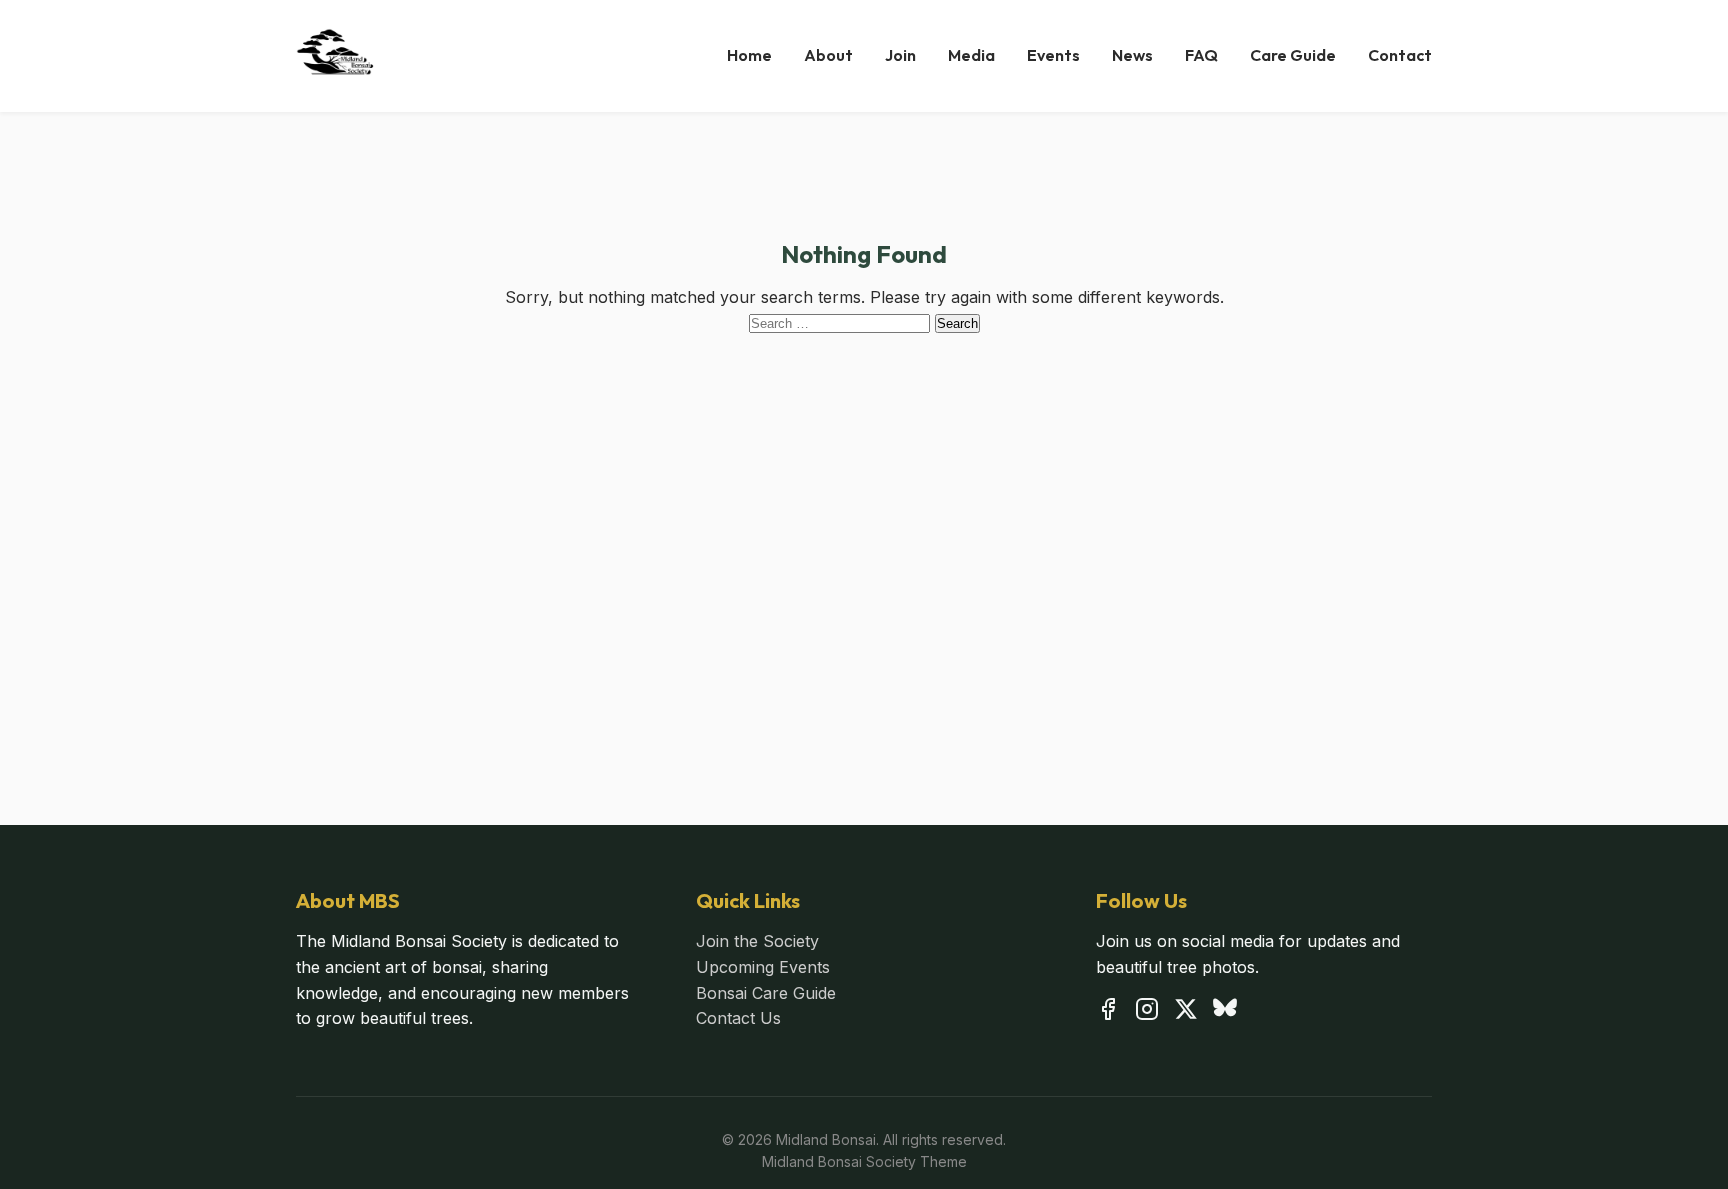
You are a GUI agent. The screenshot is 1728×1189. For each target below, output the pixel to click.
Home (749, 55)
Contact (1400, 55)
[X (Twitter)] (1186, 1013)
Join (900, 55)
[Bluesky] (1225, 1013)
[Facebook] (1108, 1013)
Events (1053, 55)
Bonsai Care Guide (766, 993)
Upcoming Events (763, 967)
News (1132, 55)
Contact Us (738, 1018)
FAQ (1201, 55)
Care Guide (1293, 55)
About (828, 55)
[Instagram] (1147, 1013)
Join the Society (757, 941)
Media (971, 55)
